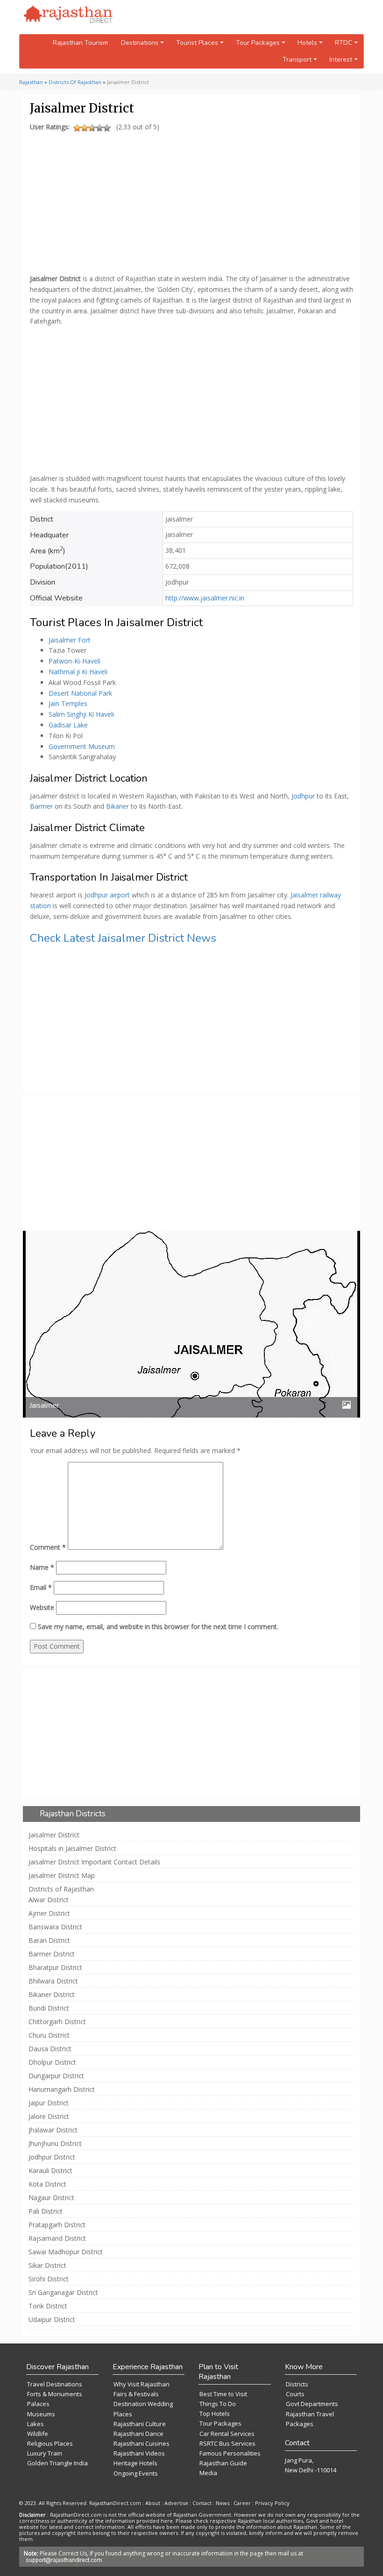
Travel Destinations (55, 2384)
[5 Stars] (107, 128)
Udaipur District (52, 2320)
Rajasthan (31, 82)
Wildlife (38, 2434)
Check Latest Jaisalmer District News (123, 938)
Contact (202, 2503)
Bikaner (118, 806)
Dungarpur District (56, 2076)
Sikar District (47, 2265)
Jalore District (49, 2117)
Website (42, 1607)
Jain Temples (68, 703)
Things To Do (218, 2404)
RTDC (344, 43)
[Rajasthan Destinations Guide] (68, 14)
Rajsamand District (57, 2238)
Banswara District (55, 1927)
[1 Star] (77, 128)
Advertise (176, 2503)
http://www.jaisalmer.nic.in (205, 598)
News (223, 2503)
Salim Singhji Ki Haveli (81, 714)
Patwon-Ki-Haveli (74, 661)
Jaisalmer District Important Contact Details (94, 1862)
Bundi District (49, 2008)
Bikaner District (52, 1995)
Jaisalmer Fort (70, 640)
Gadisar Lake (68, 725)
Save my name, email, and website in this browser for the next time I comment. (158, 1627)
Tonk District (48, 2306)
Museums (41, 2414)
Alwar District (49, 1900)
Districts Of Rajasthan (75, 82)
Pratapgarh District (57, 2225)
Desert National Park (80, 693)
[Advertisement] (190, 200)
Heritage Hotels (135, 2463)
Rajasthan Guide (223, 2463)
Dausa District (50, 2049)
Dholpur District (52, 2062)
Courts (295, 2394)
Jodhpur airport (107, 895)
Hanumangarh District (62, 2089)
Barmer (42, 806)
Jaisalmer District (54, 1835)
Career (242, 2503)
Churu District (49, 2035)
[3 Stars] (92, 128)
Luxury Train (45, 2453)
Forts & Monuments (55, 2394)
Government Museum (82, 746)
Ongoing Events (136, 2473)
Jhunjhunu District (55, 2144)
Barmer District (52, 1954)
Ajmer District (49, 1913)
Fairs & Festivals (136, 2394)
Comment (48, 1547)
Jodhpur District (52, 2157)
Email (41, 1587)
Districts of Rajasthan (61, 1889)
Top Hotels (215, 2414)
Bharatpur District (55, 1968)
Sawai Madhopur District (66, 2252)
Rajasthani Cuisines (142, 2443)
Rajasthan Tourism (80, 43)
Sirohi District (49, 2279)
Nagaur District (51, 2198)
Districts (297, 2384)
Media (208, 2473)
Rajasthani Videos (139, 2453)
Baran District (49, 1941)
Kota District (47, 2184)
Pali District (46, 2211)
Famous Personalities (230, 2453)
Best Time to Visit (223, 2394)
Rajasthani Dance (138, 2434)
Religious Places (50, 2443)
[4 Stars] (99, 128)
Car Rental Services (227, 2434)
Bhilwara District (53, 1981)
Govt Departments (312, 2404)
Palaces (38, 2404)
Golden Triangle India (57, 2463)
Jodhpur (304, 796)
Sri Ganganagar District (63, 2293)
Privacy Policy (272, 2503)
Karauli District (50, 2171)
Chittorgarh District (57, 2022)
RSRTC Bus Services (227, 2443)
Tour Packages (220, 2423)
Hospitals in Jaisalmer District (72, 1849)
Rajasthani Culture (140, 2424)
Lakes (35, 2424)
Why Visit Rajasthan (142, 2384)
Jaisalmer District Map (62, 1876)
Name (42, 1567)
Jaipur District (49, 2103)
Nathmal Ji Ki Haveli (78, 672)
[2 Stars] (85, 128)
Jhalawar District (53, 2130)
